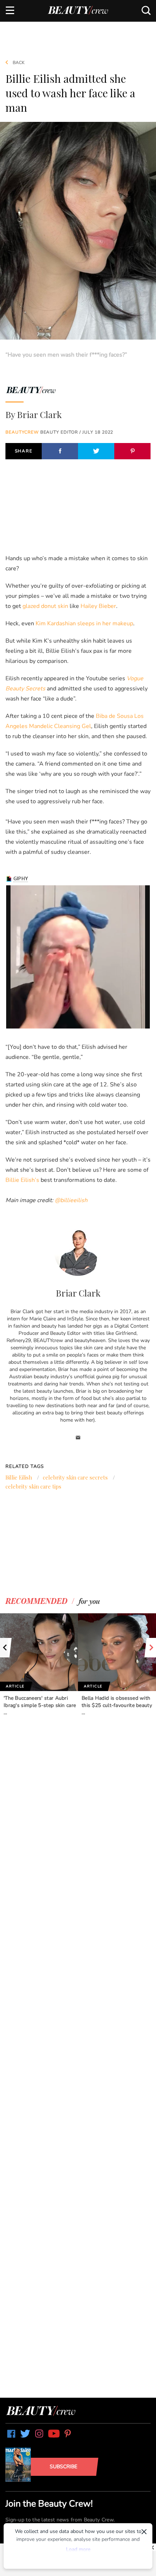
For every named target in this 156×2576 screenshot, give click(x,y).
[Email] (78, 1438)
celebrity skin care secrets (75, 1477)
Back (18, 63)
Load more (78, 2549)
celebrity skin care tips (33, 1486)
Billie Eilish (19, 1477)
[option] (39, 1665)
